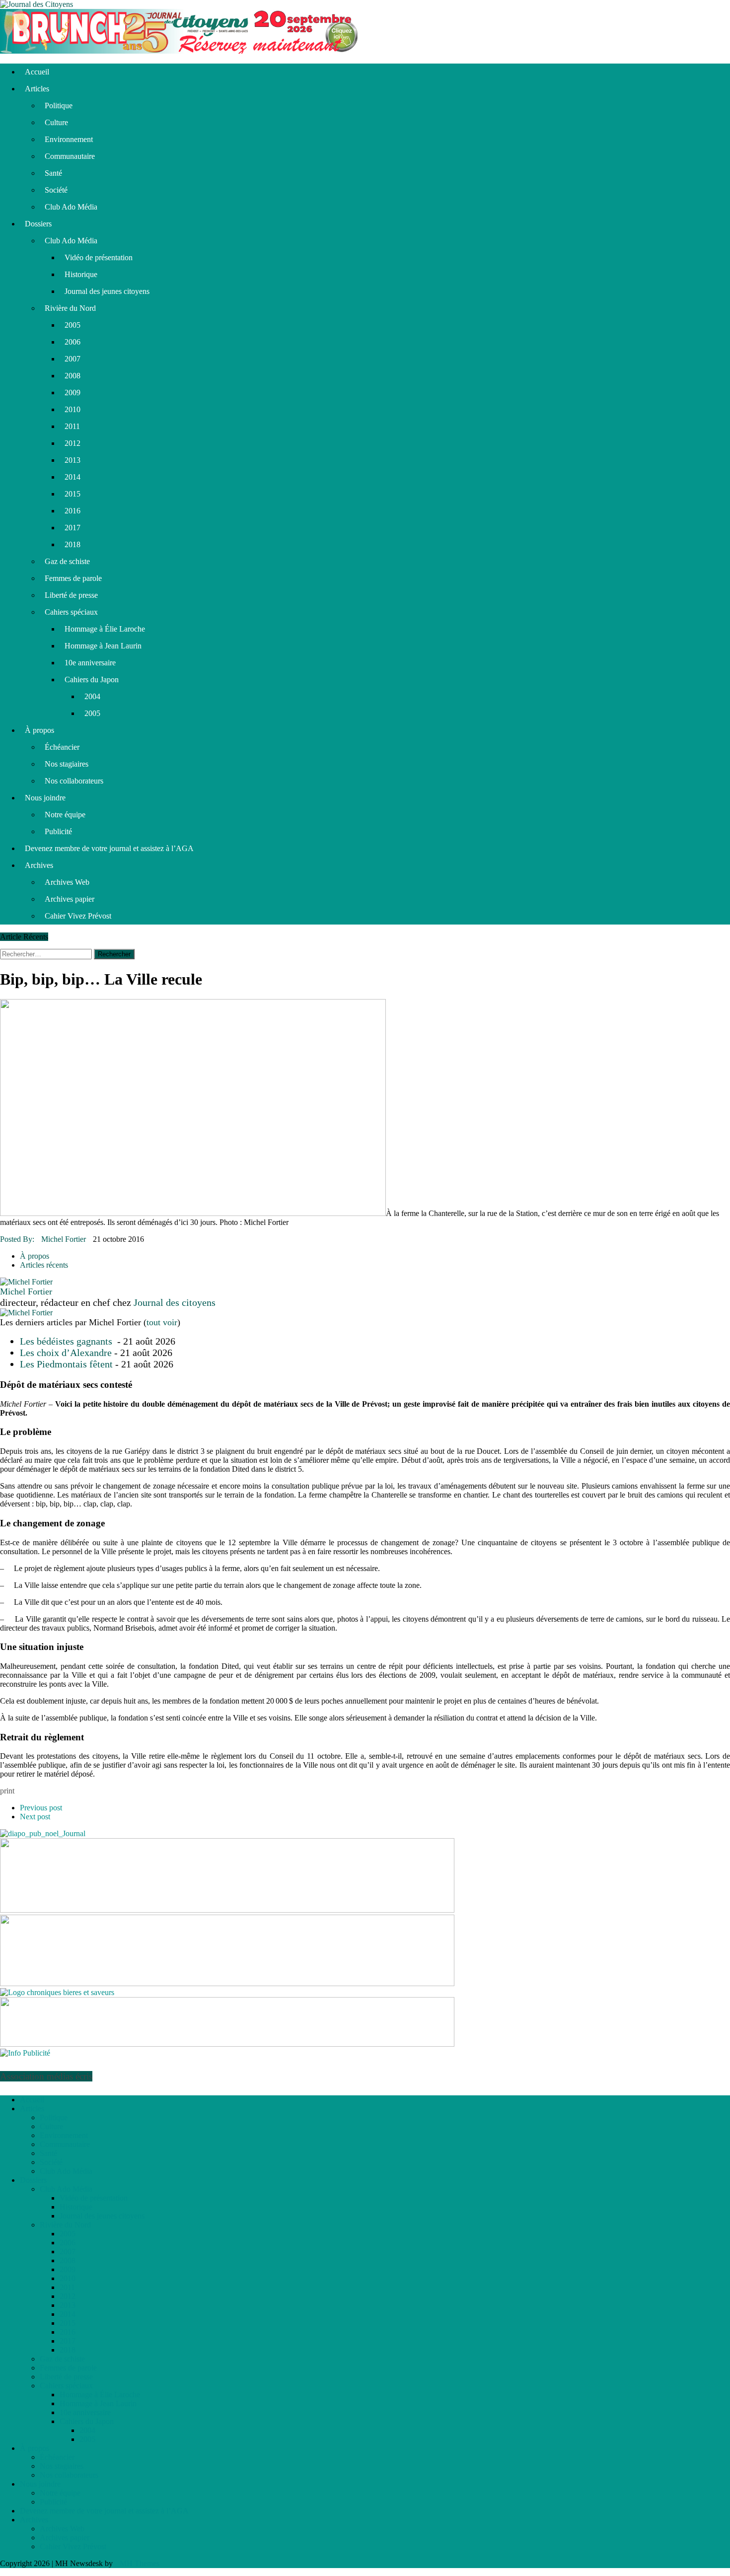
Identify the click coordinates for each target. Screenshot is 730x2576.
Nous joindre (45, 798)
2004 (92, 696)
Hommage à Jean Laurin (103, 646)
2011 (72, 426)
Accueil (37, 72)
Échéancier (62, 747)
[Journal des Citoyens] (365, 4)
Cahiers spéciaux (71, 612)
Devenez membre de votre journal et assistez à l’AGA (109, 848)
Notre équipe (65, 815)
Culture (56, 122)
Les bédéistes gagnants (67, 1341)
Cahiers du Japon (92, 680)
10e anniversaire (90, 663)
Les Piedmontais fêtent (66, 1364)
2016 (73, 511)
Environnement (69, 139)
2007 (73, 359)
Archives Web (67, 882)
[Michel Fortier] (26, 1282)
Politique (59, 106)
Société (56, 190)
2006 (73, 342)
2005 (73, 325)
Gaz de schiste (67, 561)
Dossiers (38, 224)
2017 (73, 528)
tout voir (162, 1322)
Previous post (41, 1808)
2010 (73, 409)
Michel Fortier (64, 1239)
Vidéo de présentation (99, 257)
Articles (37, 89)
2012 (73, 443)
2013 (73, 460)
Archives (39, 865)
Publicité (58, 831)
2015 (73, 494)
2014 (73, 477)
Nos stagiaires (67, 764)
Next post (35, 1817)
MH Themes (140, 2563)
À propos (39, 730)
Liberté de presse (71, 595)
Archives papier (70, 899)
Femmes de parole (73, 578)
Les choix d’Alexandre (66, 1353)
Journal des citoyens (175, 1302)
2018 (73, 544)
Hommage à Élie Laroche (105, 629)
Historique (81, 274)
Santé (53, 173)
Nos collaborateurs (74, 781)
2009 (73, 393)
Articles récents (44, 1265)
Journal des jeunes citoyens (107, 291)
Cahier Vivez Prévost (78, 916)
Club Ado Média (71, 207)
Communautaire (70, 156)
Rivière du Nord (70, 308)
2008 (73, 376)
